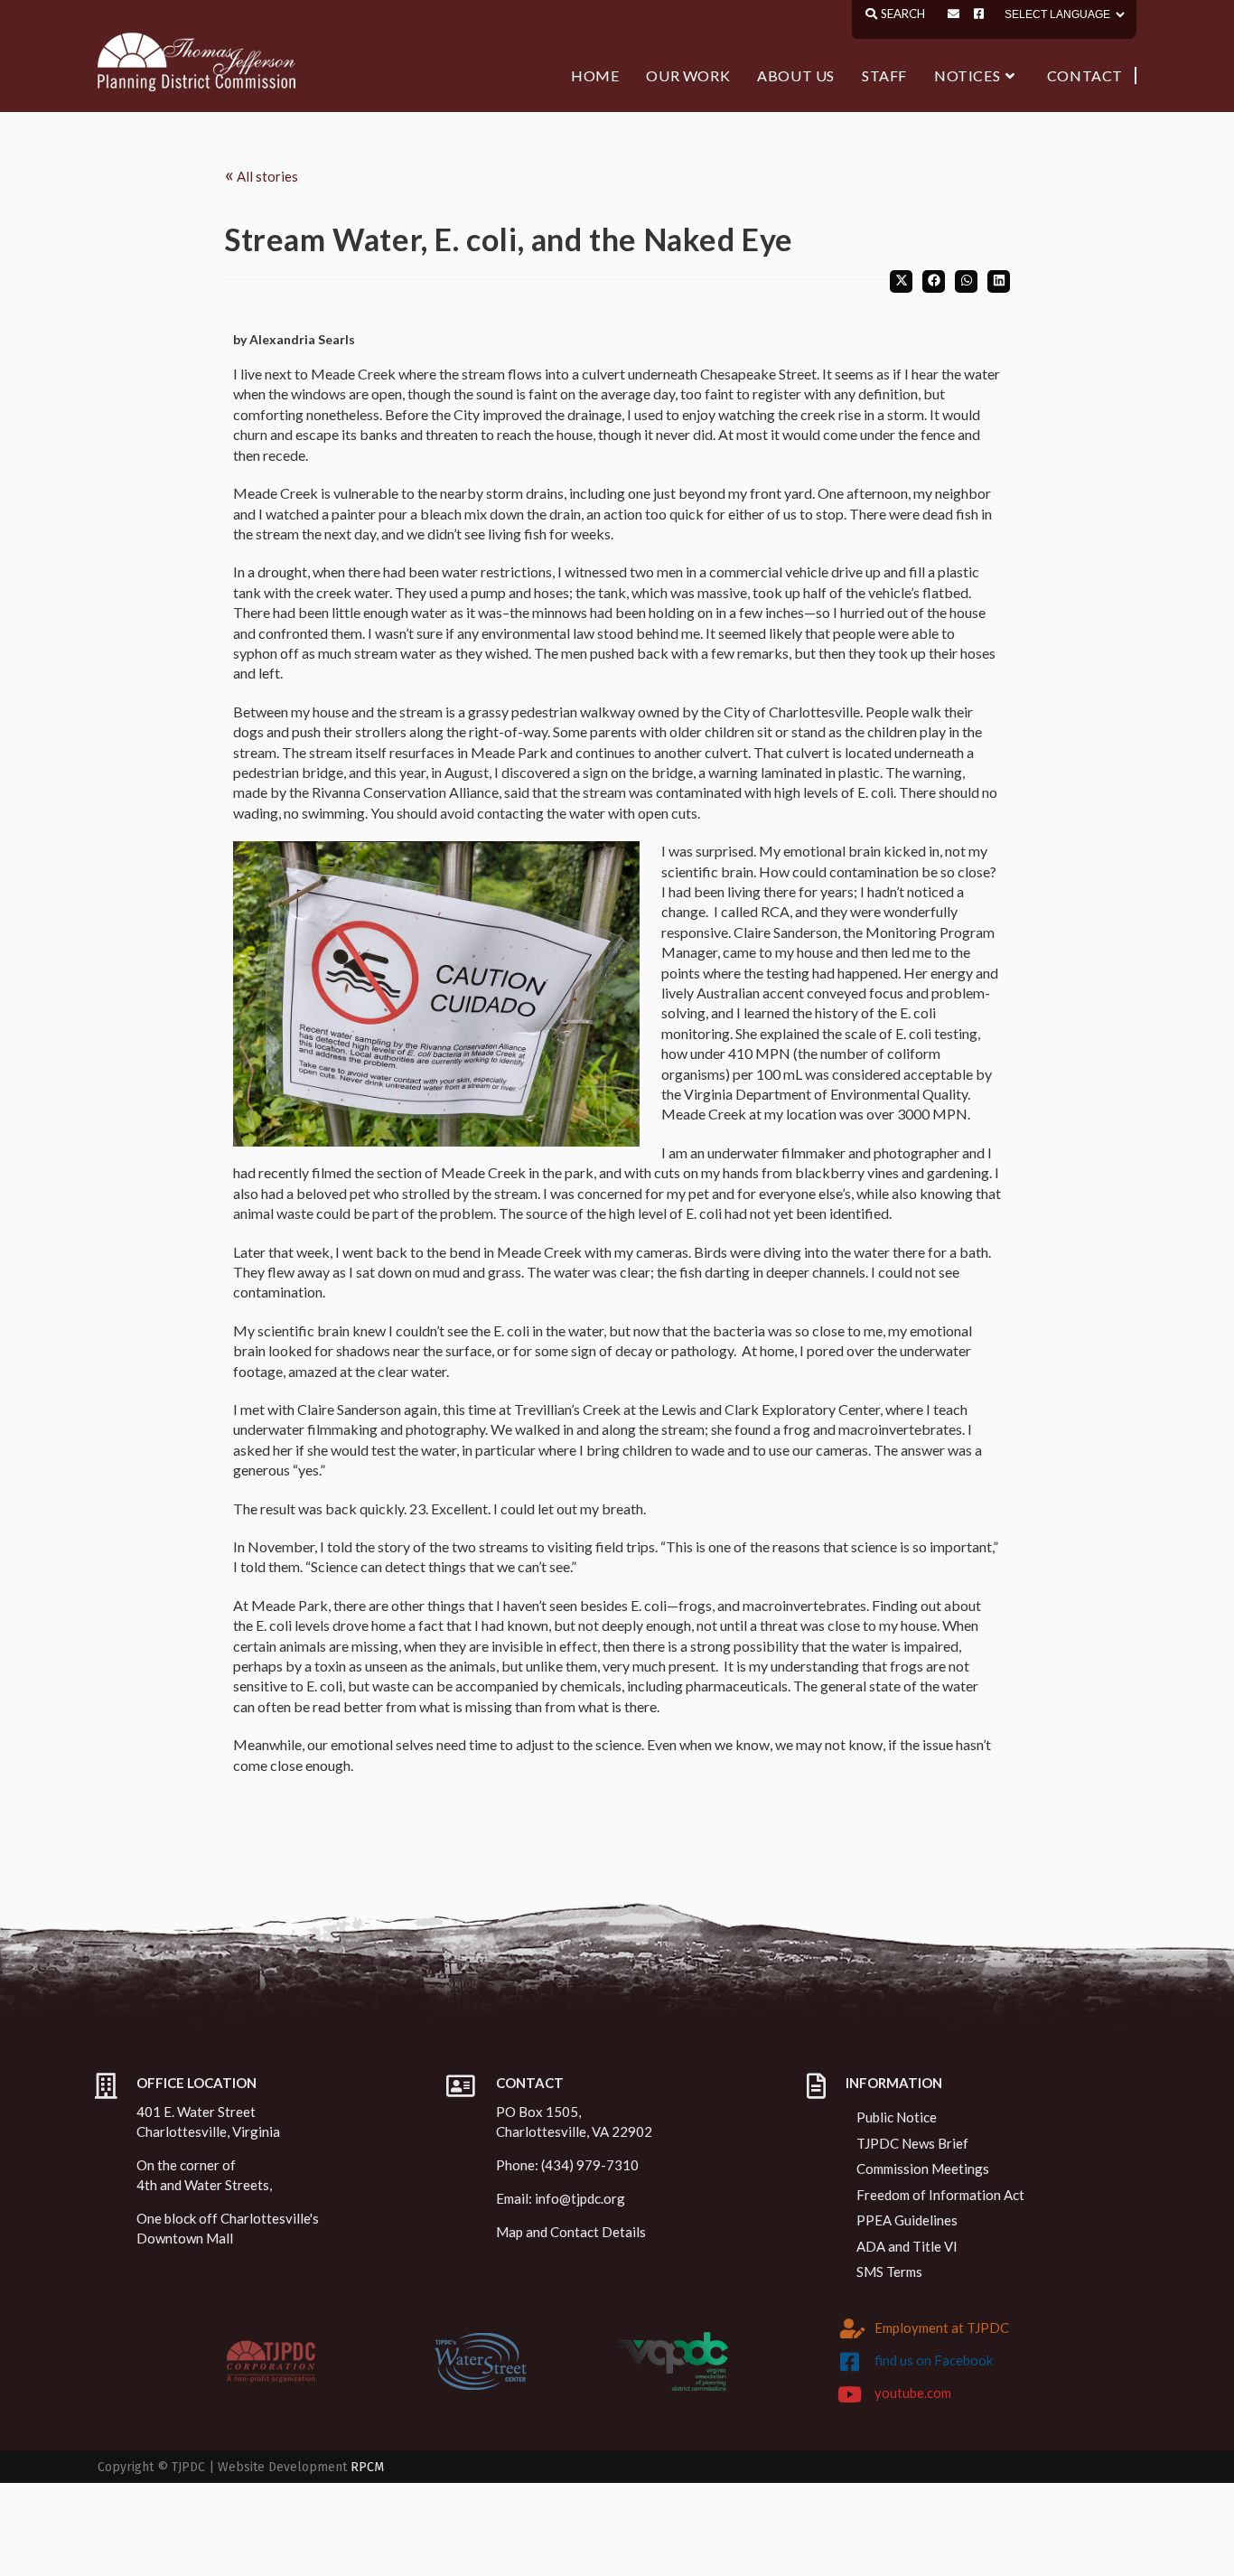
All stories (261, 174)
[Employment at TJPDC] (853, 2328)
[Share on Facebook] (934, 281)
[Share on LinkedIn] (999, 281)
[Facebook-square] (979, 14)
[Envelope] (954, 14)
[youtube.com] (850, 2394)
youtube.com (913, 2393)
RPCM (367, 2467)
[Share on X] (901, 281)
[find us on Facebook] (850, 2362)
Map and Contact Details (571, 2232)
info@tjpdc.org (580, 2198)
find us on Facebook (934, 2360)
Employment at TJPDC (942, 2328)
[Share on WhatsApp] (966, 281)
